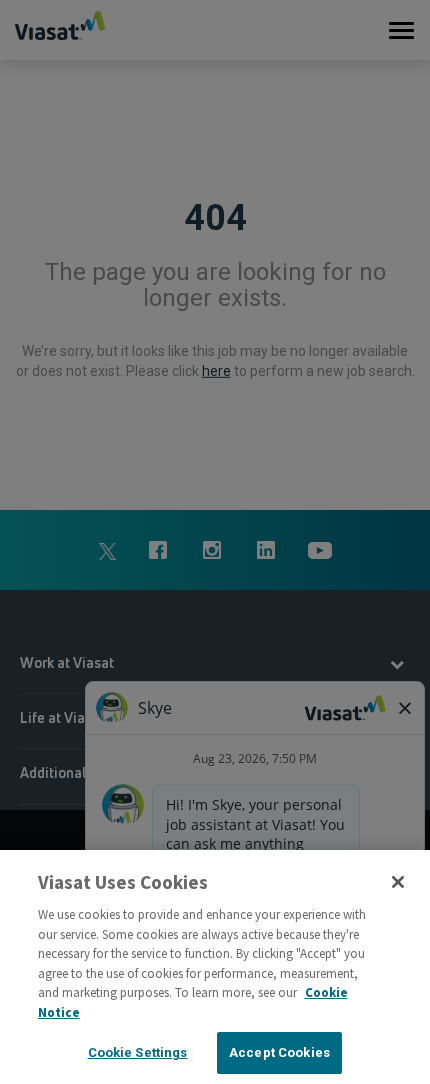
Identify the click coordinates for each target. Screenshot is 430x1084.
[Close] (398, 882)
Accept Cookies (279, 1052)
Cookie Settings (138, 1052)
